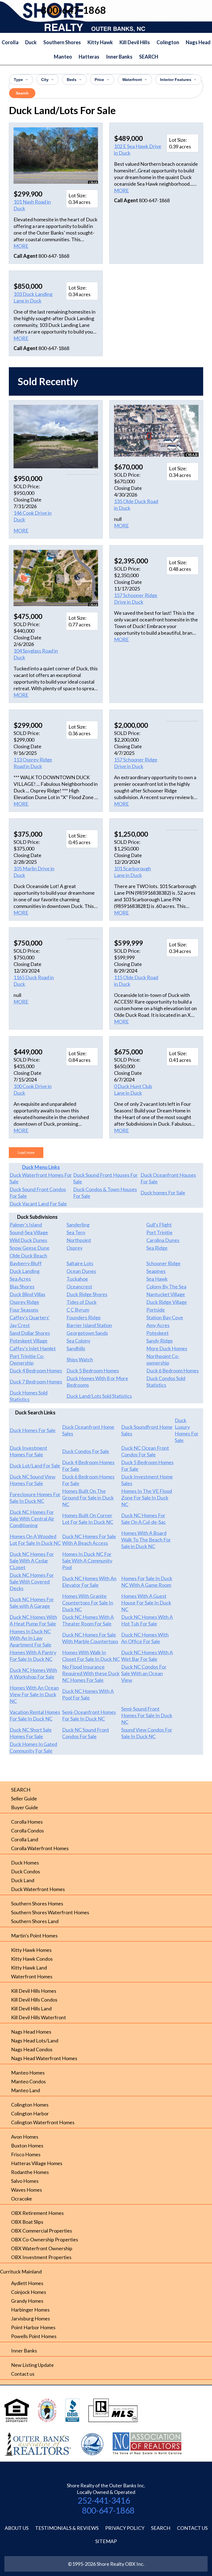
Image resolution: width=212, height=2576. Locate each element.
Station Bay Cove (165, 1317)
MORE (21, 246)
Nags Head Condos (32, 2049)
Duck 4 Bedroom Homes (36, 1370)
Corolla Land (25, 1839)
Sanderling (78, 1225)
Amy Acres (158, 1325)
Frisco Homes (26, 2154)
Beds (72, 80)
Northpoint (79, 1240)
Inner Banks (119, 57)
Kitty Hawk (100, 42)
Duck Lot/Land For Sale (35, 1466)
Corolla (10, 42)
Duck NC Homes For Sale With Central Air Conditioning (32, 1519)
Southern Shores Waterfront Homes (50, 1912)
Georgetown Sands (87, 1333)
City (45, 80)
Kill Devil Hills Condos (34, 2000)
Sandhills (76, 1348)
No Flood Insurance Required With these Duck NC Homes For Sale (91, 1673)
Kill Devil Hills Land (31, 2008)
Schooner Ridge (163, 1263)
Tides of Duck (82, 1302)
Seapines (156, 1271)
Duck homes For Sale (163, 1193)
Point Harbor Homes (33, 2327)
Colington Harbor (30, 2113)
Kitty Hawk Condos (32, 1959)
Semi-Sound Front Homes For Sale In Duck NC (147, 1715)
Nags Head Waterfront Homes (44, 2058)
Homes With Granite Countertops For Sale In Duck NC (88, 1603)
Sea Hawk (157, 1279)
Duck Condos (26, 1871)
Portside (156, 1310)
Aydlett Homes (27, 2283)
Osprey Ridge (24, 1302)
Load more (26, 1153)
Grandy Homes (27, 2301)
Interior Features (176, 80)
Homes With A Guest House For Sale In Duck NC (146, 1603)
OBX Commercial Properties (42, 2231)
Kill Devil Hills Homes (34, 1991)
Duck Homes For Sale (33, 1430)
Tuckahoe (77, 1279)
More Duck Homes (167, 1348)
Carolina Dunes (163, 1240)
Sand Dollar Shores (30, 1333)
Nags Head (198, 42)
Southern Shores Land (35, 1921)
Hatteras (89, 57)
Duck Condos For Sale (86, 1451)
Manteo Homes (28, 2073)
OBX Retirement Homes (37, 2213)
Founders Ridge (84, 1317)
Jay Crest (20, 1325)
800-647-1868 (108, 2510)
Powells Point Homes (34, 2336)
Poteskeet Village (29, 1341)
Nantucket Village (166, 1294)
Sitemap (106, 2541)
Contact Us (192, 2528)
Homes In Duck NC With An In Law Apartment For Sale (31, 1638)
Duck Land (23, 1880)
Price (99, 80)
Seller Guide (24, 1798)
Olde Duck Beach (28, 1256)
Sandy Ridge (160, 1341)
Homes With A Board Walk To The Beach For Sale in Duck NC (146, 1540)
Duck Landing (25, 1271)
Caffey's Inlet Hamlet (33, 1348)
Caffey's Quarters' (30, 1317)
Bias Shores (22, 1286)
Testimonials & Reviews (67, 2528)
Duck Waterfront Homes (38, 1889)
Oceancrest (79, 1286)
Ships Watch (80, 1359)
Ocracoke (22, 2199)
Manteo (63, 57)
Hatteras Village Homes (37, 2163)
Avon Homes (25, 2137)
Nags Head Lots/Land (35, 2041)
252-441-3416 (104, 2500)
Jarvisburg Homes (31, 2318)
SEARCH (149, 57)
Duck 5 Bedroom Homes (93, 1370)
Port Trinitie (159, 1232)
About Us (17, 2528)
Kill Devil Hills (135, 42)
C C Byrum (78, 1310)
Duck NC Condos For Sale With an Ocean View (144, 1673)
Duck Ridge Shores (87, 1294)
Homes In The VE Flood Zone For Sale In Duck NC (147, 1498)
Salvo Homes (25, 2181)
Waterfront (132, 80)
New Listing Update (32, 2365)
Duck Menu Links (41, 1167)
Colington (168, 42)
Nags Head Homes (31, 2032)
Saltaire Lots (80, 1263)
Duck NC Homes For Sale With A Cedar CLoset (32, 1561)
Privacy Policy (125, 2528)
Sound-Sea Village (29, 1232)
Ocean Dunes (81, 1271)
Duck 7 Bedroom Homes (36, 1382)
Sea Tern (76, 1232)
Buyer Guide (25, 1807)
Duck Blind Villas (27, 1294)
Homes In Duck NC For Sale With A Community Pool (87, 1561)
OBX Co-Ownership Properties (45, 2239)
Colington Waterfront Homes (43, 2122)
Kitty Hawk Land (29, 1968)
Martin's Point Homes (34, 1936)
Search (22, 93)
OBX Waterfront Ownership (42, 2248)
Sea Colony (78, 1341)
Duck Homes (25, 1863)
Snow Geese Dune (30, 1248)
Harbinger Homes (30, 2310)
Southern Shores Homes (37, 1903)
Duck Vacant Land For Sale (38, 1204)
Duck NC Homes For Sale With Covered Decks (32, 1582)
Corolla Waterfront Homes (40, 1848)
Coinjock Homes (29, 2292)
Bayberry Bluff (26, 1263)
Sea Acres (20, 1279)
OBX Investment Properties (41, 2257)
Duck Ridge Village (167, 1302)
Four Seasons (24, 1310)
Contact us (23, 2374)
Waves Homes (26, 2190)
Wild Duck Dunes (28, 1240)
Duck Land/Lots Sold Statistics (99, 1396)
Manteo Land (26, 2090)
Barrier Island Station (89, 1325)
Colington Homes (30, 2105)
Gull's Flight (159, 1225)
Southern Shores (62, 42)
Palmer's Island (26, 1225)
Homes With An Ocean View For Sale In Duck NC (34, 1694)
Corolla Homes (27, 1822)
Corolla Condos (27, 1831)
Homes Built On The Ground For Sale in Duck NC (88, 1498)
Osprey (75, 1248)
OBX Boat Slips (27, 2222)
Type (18, 80)
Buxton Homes (27, 2146)
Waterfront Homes (32, 1976)
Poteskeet (157, 1333)
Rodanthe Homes (30, 2172)
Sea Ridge (157, 1248)
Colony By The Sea (166, 1286)
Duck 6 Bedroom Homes (173, 1370)
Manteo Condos (28, 2081)
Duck (31, 42)
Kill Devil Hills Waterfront (39, 2017)
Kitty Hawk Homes (31, 1950)
